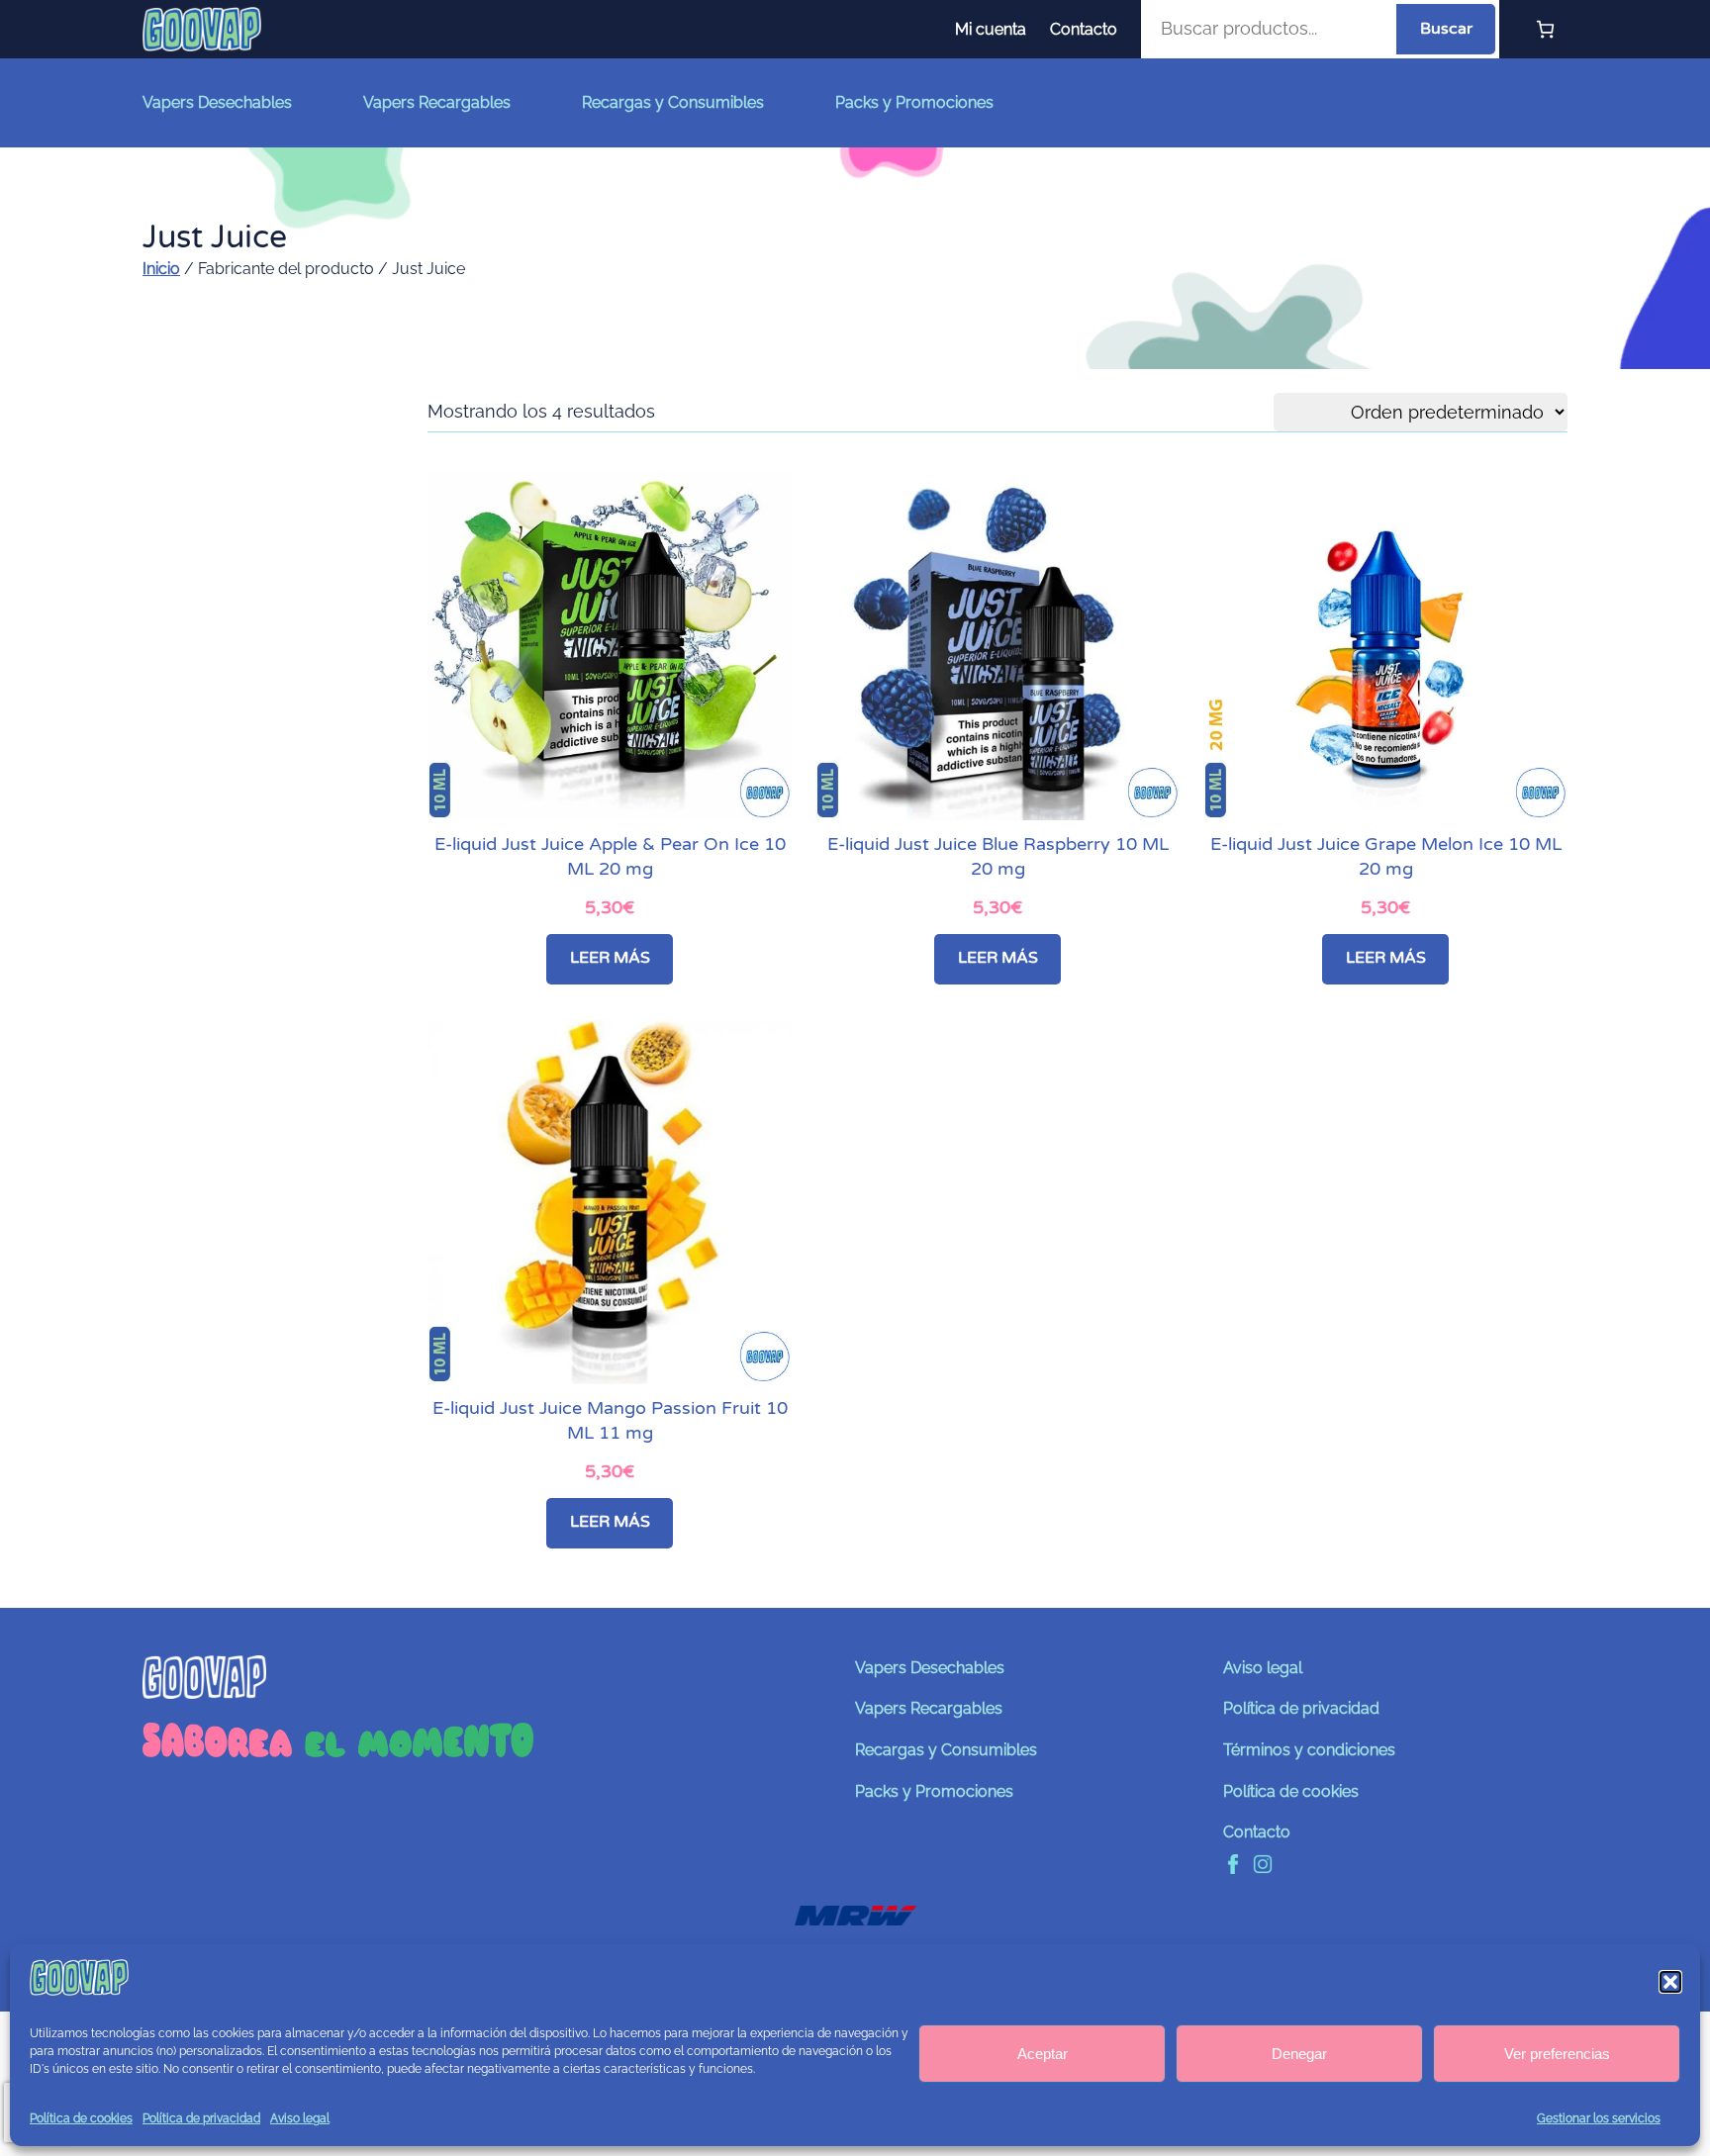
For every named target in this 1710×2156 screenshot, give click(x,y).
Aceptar (1043, 2054)
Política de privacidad (201, 2118)
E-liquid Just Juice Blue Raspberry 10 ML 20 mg (998, 856)
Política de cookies (81, 2118)
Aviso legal (300, 2118)
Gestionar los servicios (1599, 2118)
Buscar (1446, 29)
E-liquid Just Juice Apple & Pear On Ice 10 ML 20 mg (610, 856)
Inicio (161, 269)
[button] (1670, 1982)
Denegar (1299, 2054)
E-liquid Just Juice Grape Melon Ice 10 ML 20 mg (1386, 856)
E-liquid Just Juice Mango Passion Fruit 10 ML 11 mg (610, 1420)
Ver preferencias (1557, 2054)
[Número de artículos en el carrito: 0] (1545, 29)
